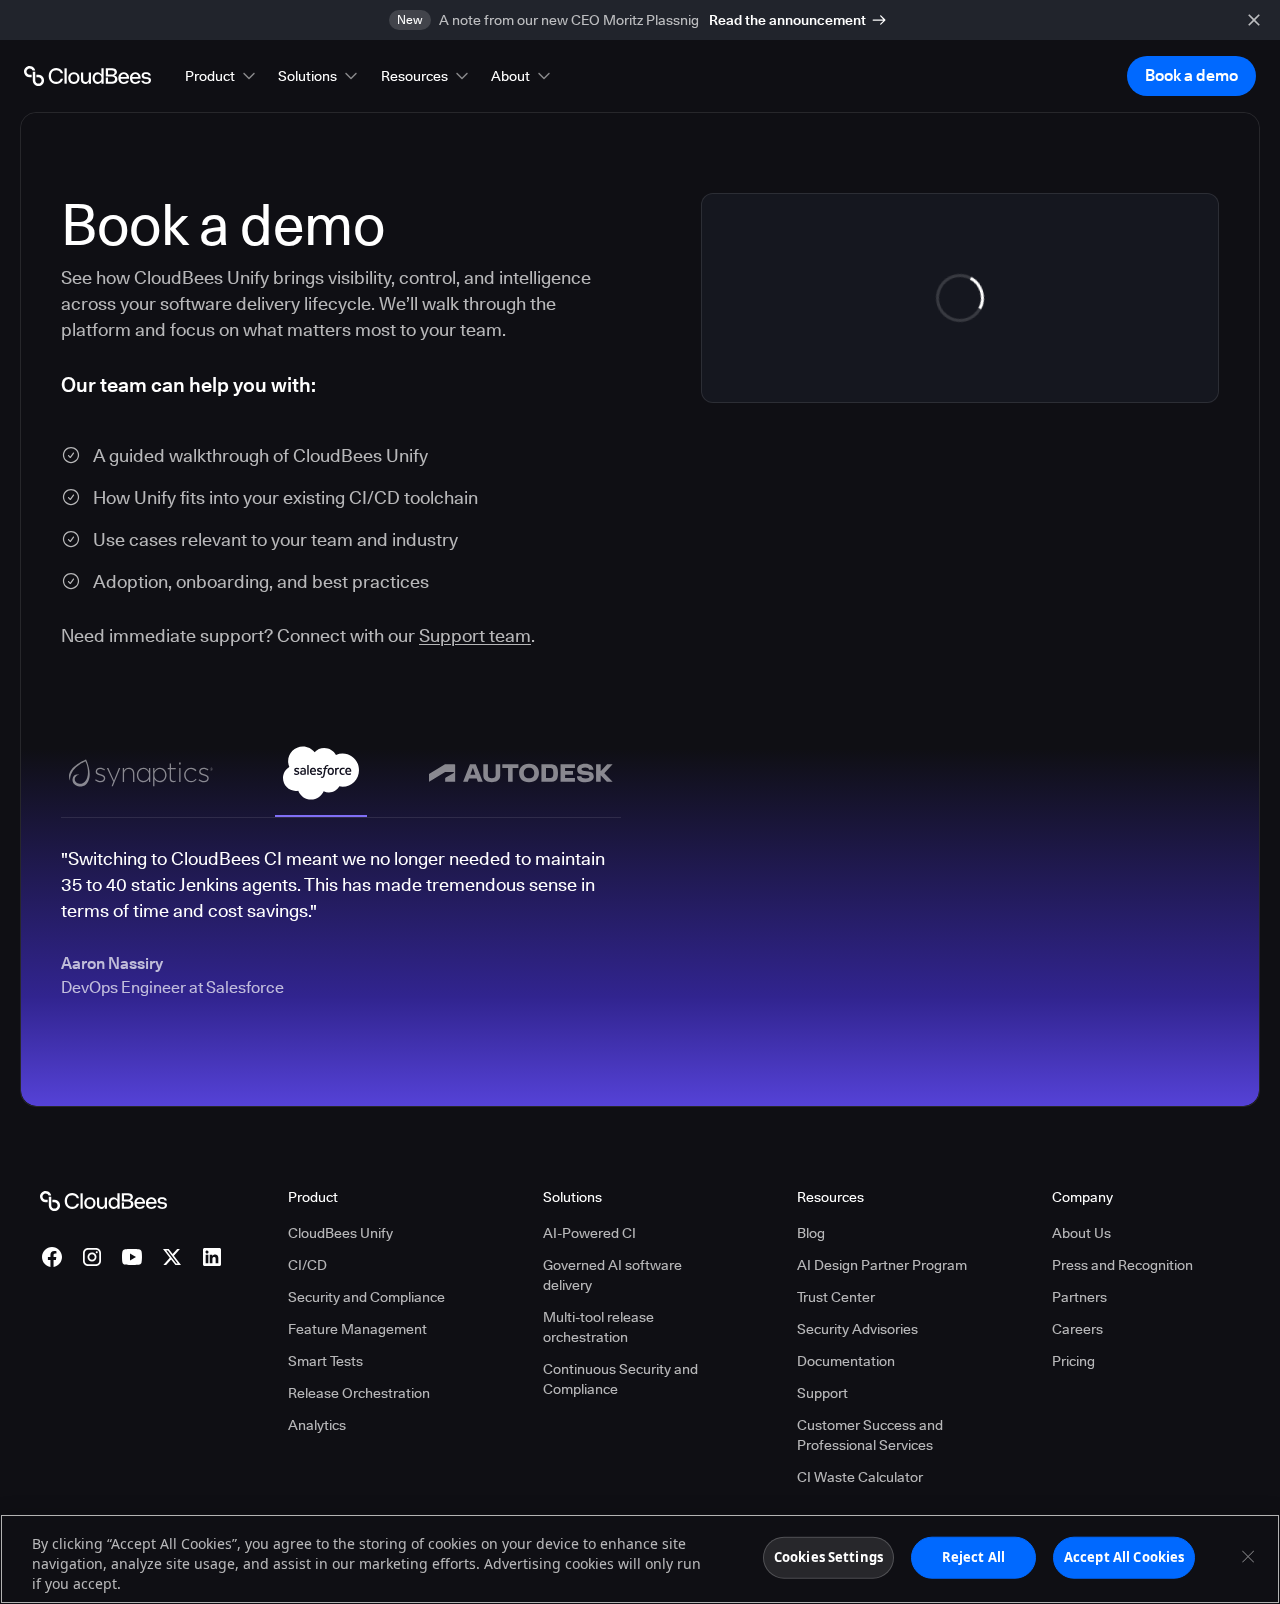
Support (822, 1393)
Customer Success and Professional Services (870, 1435)
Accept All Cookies (1124, 1557)
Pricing (1073, 1361)
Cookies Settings (828, 1557)
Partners (1079, 1297)
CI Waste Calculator (860, 1477)
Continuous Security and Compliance (620, 1379)
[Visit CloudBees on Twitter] (172, 1257)
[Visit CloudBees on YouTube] (132, 1257)
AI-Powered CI (589, 1233)
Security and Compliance (366, 1297)
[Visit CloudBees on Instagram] (92, 1257)
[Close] (1248, 1557)
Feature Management (357, 1329)
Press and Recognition (1122, 1265)
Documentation (846, 1361)
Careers (1077, 1329)
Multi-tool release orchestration (598, 1327)
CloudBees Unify (340, 1233)
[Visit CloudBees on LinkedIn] (212, 1257)
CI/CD (307, 1265)
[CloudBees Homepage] (103, 1200)
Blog (811, 1233)
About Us (1081, 1233)
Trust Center (836, 1297)
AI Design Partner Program (882, 1265)
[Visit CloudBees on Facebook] (52, 1257)
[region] (640, 1559)
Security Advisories (857, 1329)
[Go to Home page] (87, 76)
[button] (222, 76)
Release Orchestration (359, 1393)
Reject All (973, 1557)
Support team (475, 635)
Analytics (317, 1425)
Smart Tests (325, 1361)
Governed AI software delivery (612, 1275)
